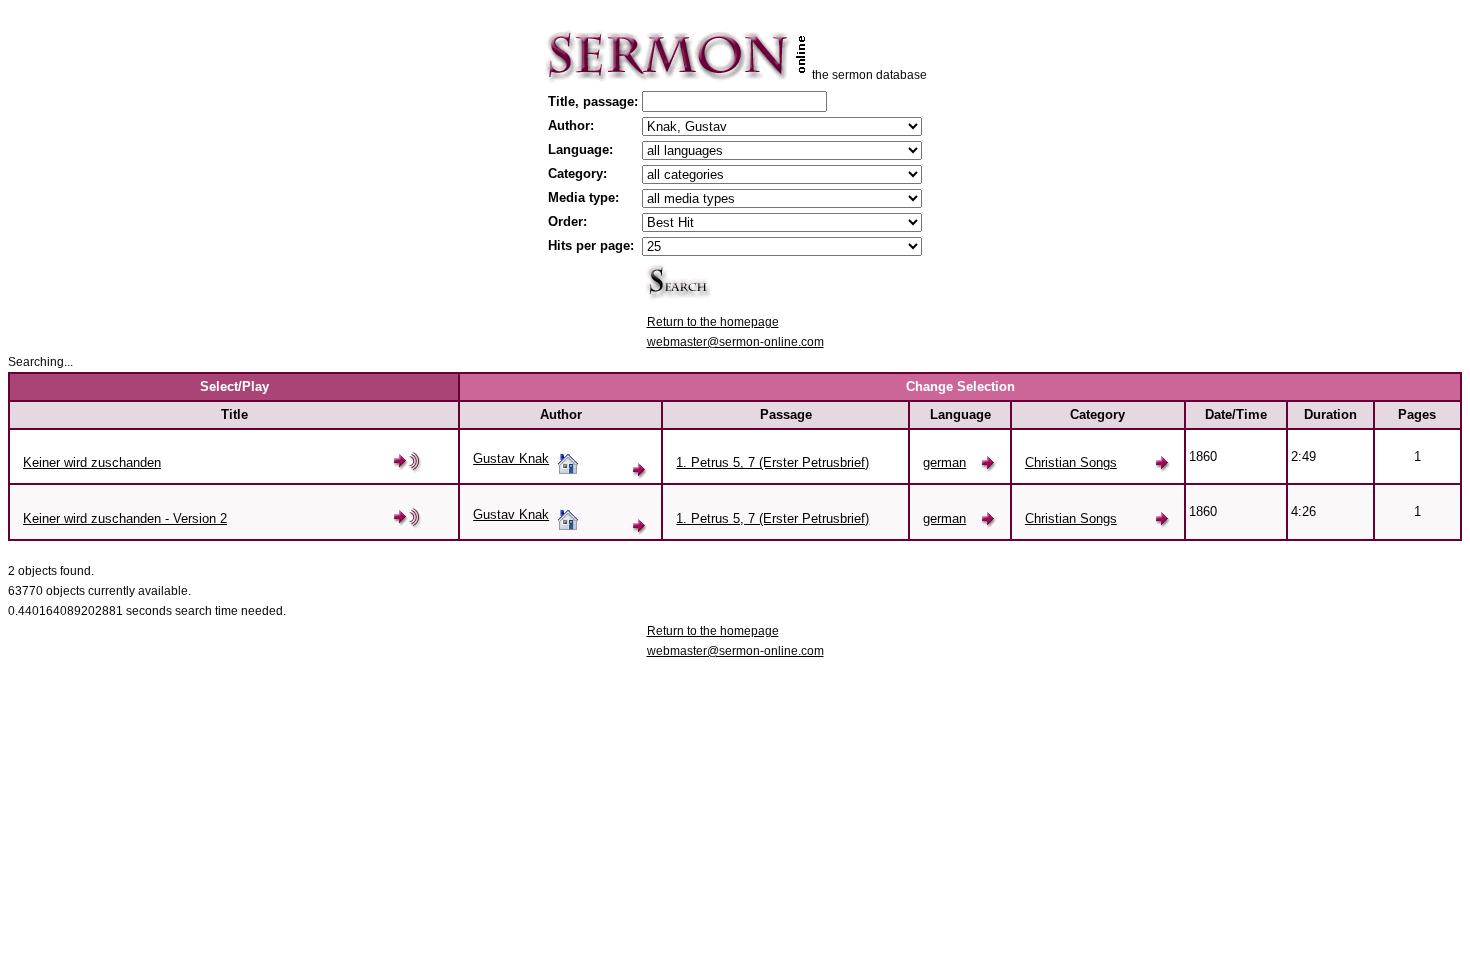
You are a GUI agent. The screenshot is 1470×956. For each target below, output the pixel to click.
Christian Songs (1071, 462)
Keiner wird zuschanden (92, 462)
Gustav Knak (511, 458)
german (944, 462)
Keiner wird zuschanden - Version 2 (125, 518)
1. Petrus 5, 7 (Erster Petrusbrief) (772, 462)
